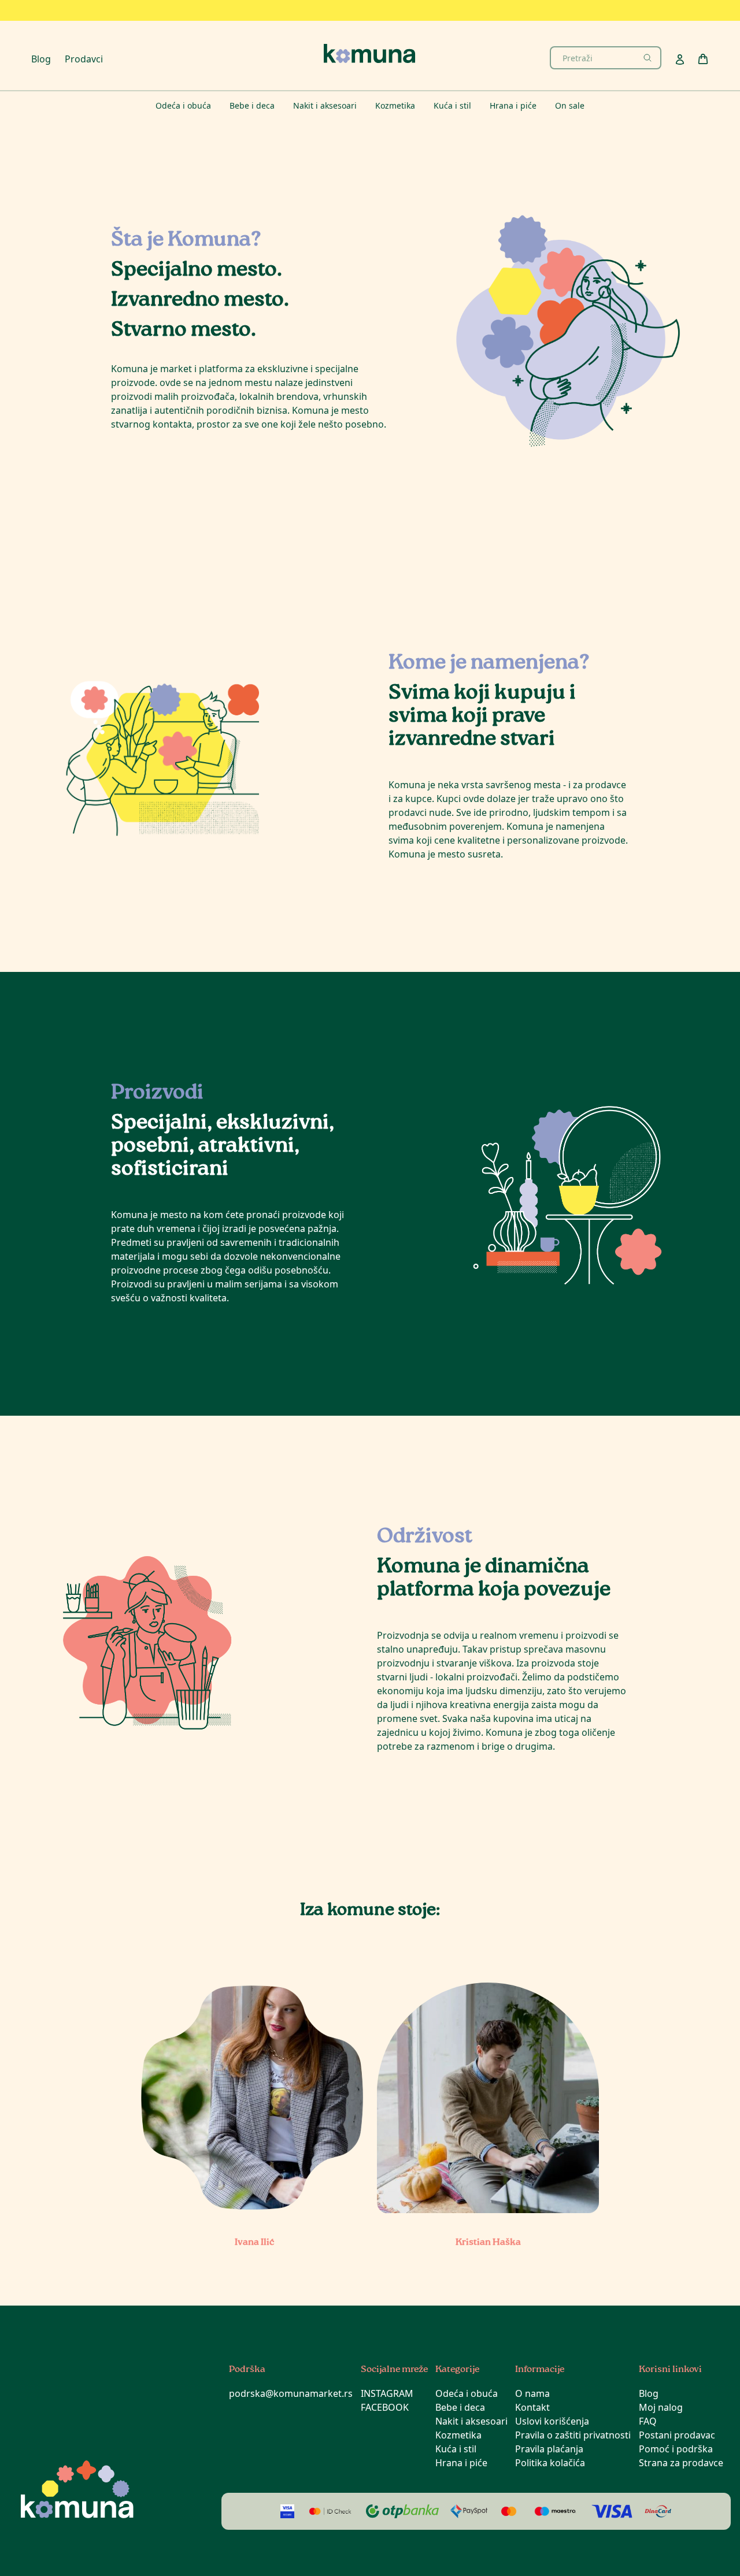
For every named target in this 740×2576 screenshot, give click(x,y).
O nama (532, 2393)
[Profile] (680, 60)
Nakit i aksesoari (471, 2421)
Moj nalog (661, 2407)
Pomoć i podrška (676, 2449)
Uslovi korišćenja (552, 2421)
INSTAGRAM (387, 2393)
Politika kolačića (550, 2463)
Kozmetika (458, 2435)
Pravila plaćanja (549, 2449)
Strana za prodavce (681, 2463)
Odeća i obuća (467, 2393)
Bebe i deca (460, 2407)
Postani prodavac (677, 2435)
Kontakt (532, 2407)
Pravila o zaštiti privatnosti (573, 2435)
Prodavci (84, 59)
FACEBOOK (385, 2407)
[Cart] (703, 59)
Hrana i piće (461, 2463)
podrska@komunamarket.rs (291, 2393)
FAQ (648, 2421)
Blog (41, 59)
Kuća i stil (456, 2449)
